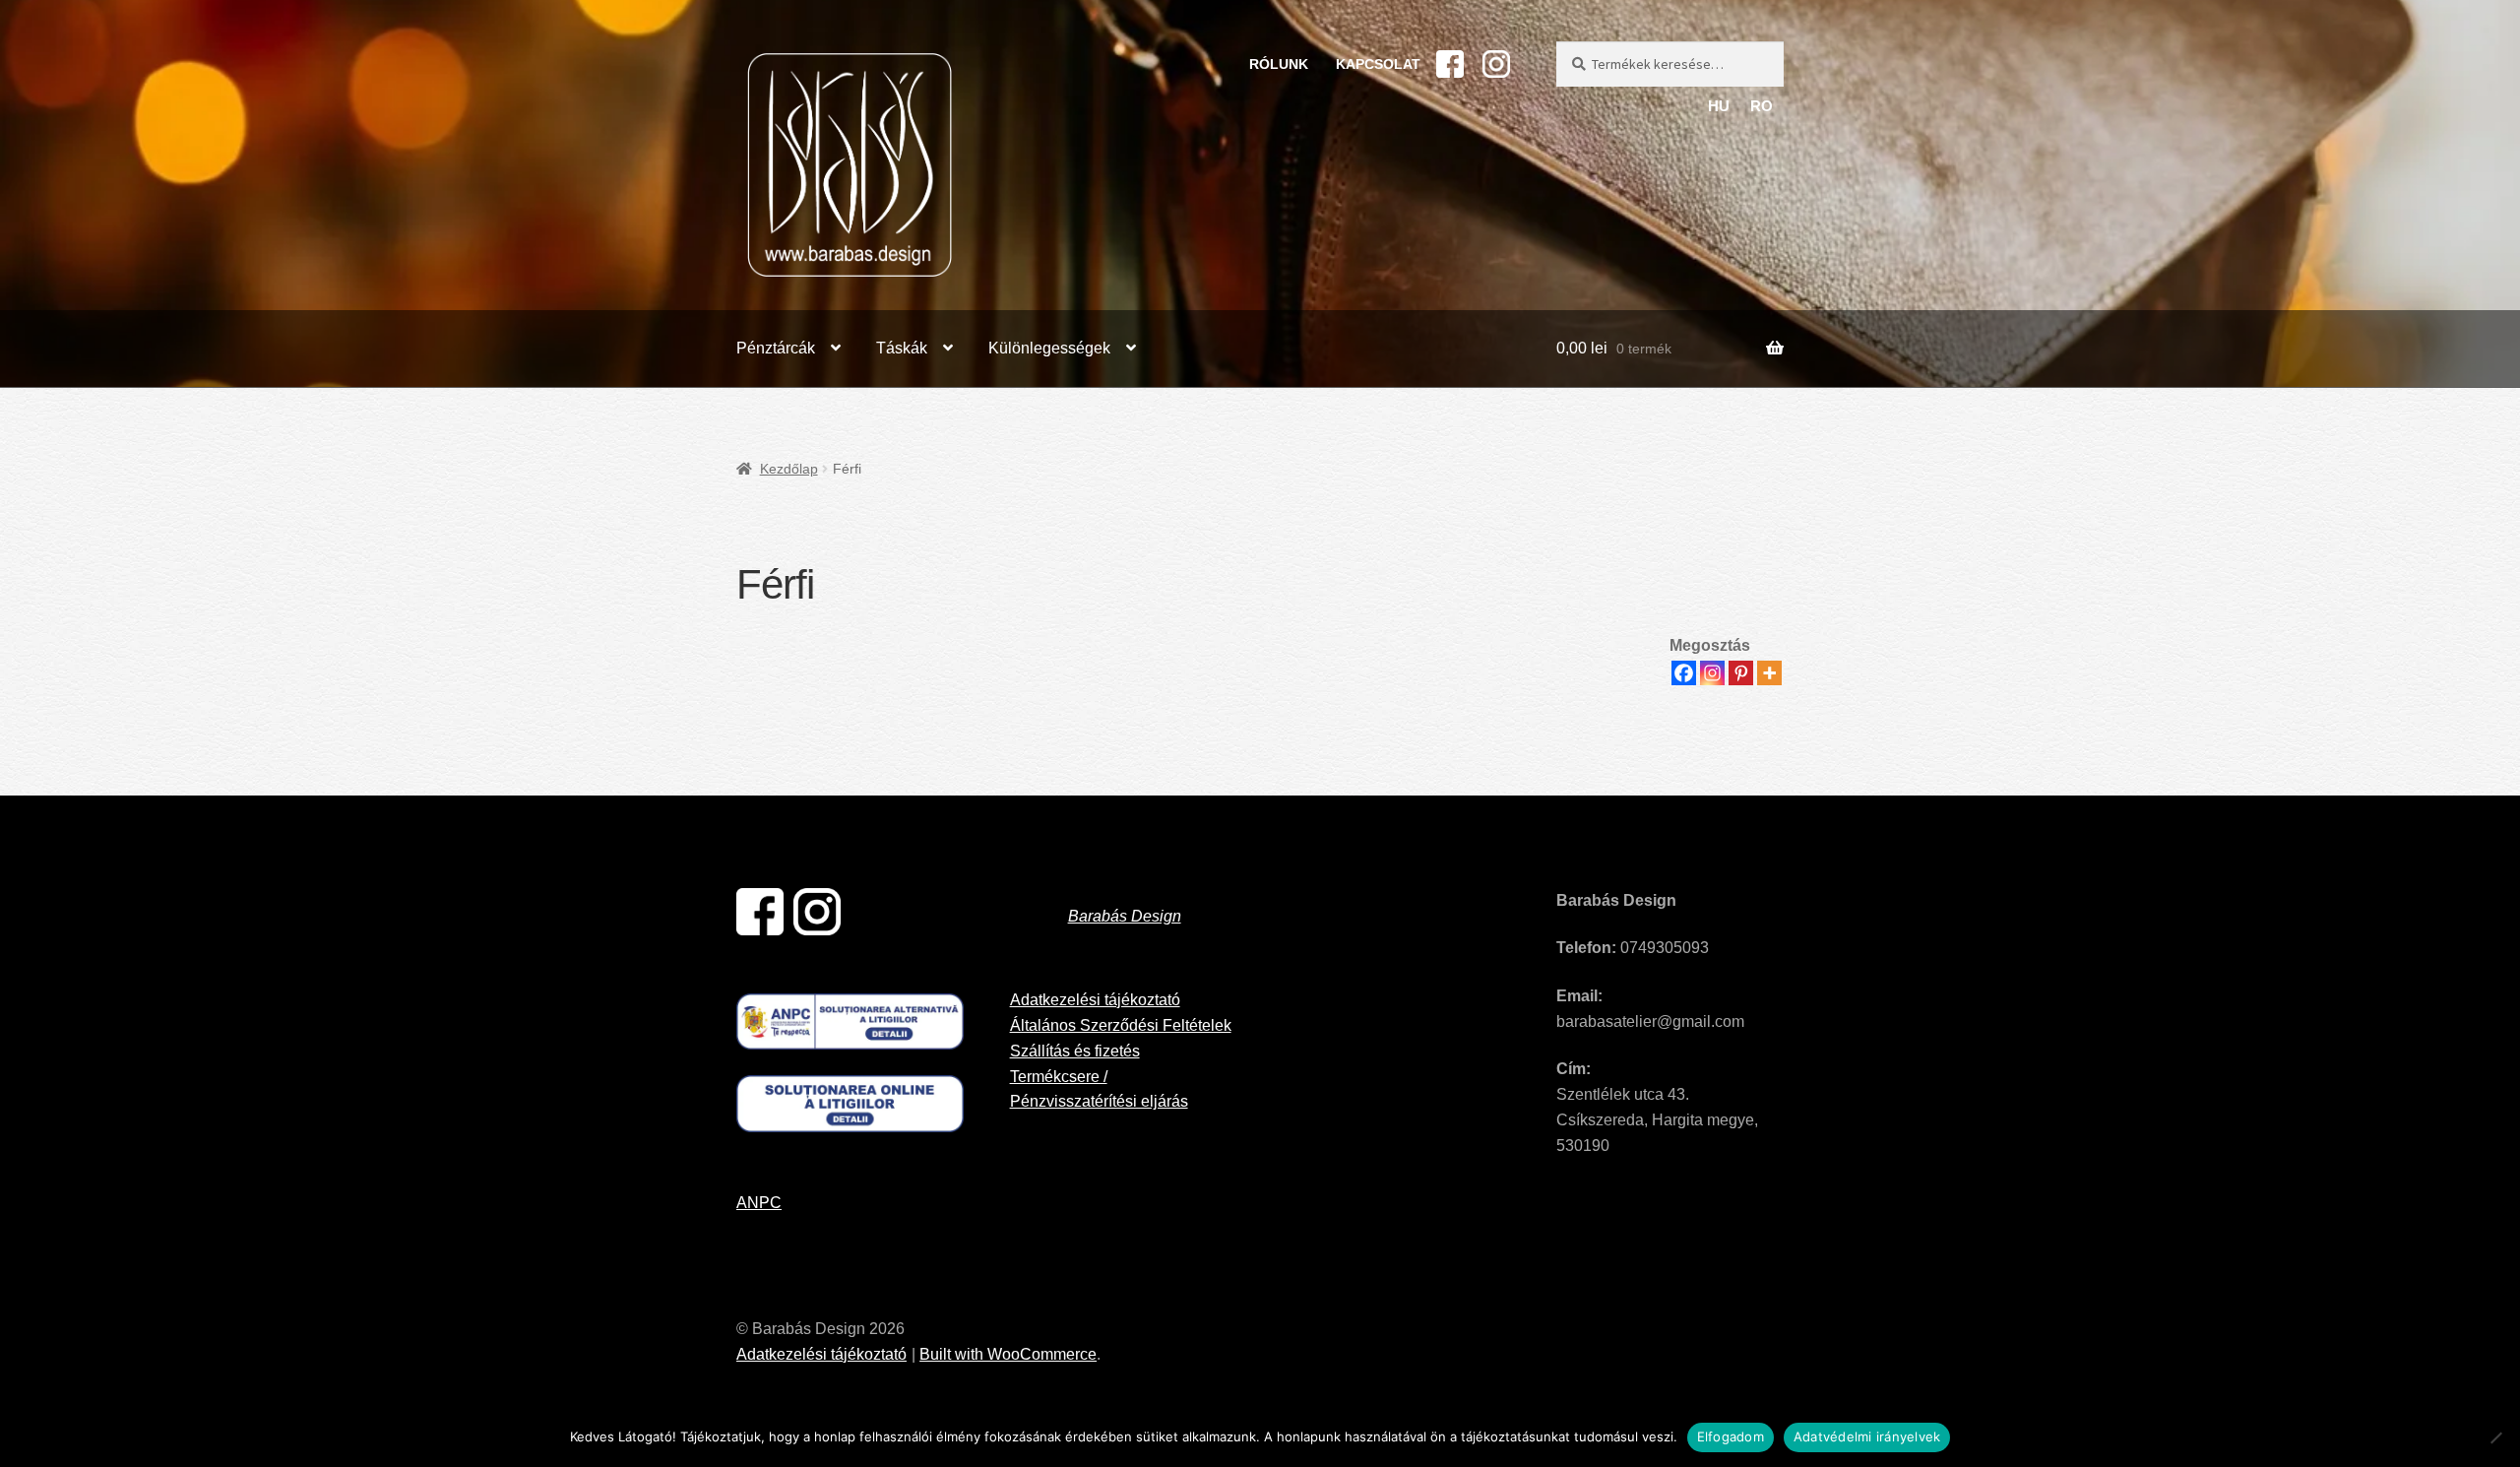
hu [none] (1719, 106)
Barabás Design (1125, 916)
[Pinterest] (1741, 673)
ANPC (759, 1203)
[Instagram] (1712, 673)
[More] (1769, 673)
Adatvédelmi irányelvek (1867, 1436)
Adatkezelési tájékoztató (1095, 1000)
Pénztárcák (776, 348)
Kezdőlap (789, 469)
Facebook (1450, 64)
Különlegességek (1049, 348)
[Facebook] (1684, 673)
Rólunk (1279, 64)
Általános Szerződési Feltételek (1121, 1025)
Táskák (902, 348)
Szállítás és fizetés (1075, 1051)
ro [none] (1762, 106)
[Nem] (2495, 1437)
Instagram (1496, 64)
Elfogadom (1731, 1436)
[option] (1762, 107)
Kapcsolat (1378, 64)
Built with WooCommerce (1008, 1354)
